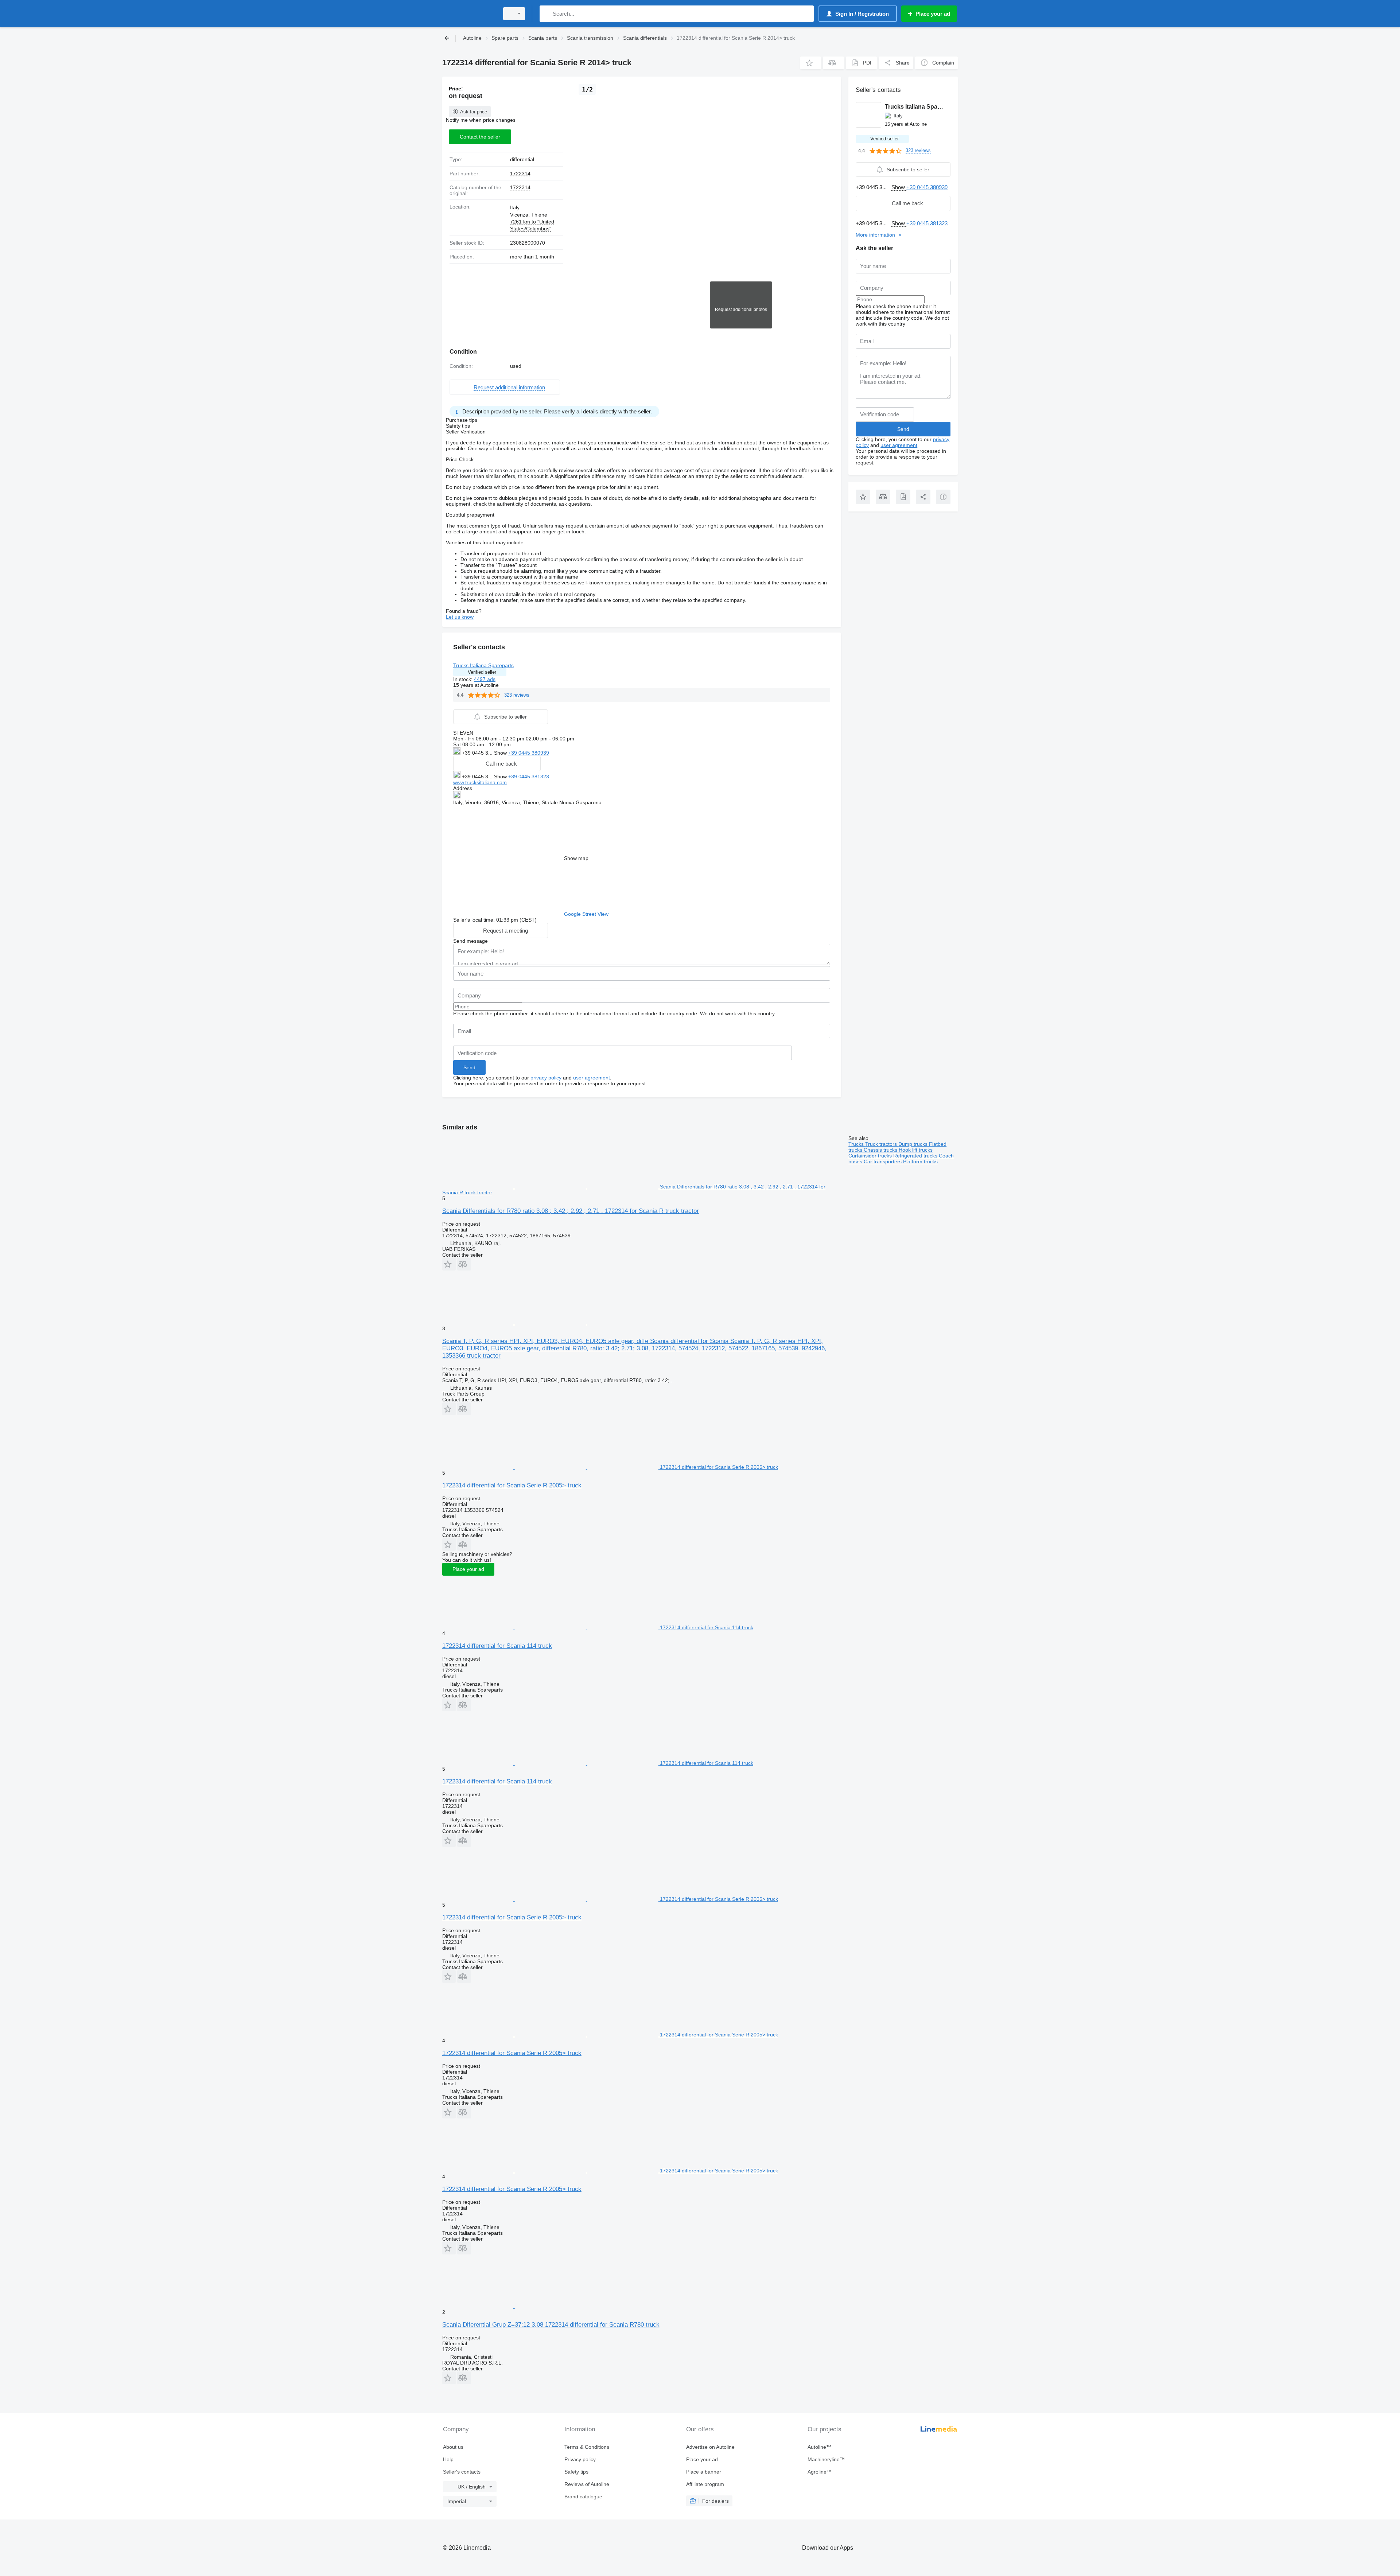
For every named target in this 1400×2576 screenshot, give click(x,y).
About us (453, 2447)
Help (448, 2459)
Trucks (857, 1144)
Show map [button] (576, 858)
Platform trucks (920, 1161)
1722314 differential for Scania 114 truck (497, 1646)
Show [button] (501, 753)
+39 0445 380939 (529, 753)
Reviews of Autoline (587, 2484)
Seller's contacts (462, 2472)
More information (875, 235)
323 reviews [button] (517, 695)
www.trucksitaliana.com (480, 782)
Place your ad (468, 1569)
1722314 (520, 174)
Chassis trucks (881, 1150)
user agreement (592, 1078)
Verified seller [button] (482, 672)
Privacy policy (580, 2459)
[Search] (547, 14)
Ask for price (474, 112)
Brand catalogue (583, 2497)
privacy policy (546, 1078)
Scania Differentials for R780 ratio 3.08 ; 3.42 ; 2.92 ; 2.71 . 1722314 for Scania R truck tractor (571, 1211)
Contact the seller (480, 137)
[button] (811, 63)
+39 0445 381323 (529, 777)
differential (522, 159)
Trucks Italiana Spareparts (483, 665)
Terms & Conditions (587, 2447)
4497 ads (485, 679)
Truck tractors (882, 1144)
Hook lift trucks (916, 1150)
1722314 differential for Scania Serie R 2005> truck (512, 1485)
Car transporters (883, 1161)
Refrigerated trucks (916, 1156)
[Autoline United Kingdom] (468, 14)
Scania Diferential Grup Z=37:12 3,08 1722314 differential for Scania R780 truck (551, 2325)
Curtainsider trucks (871, 1156)
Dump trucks (914, 1144)
